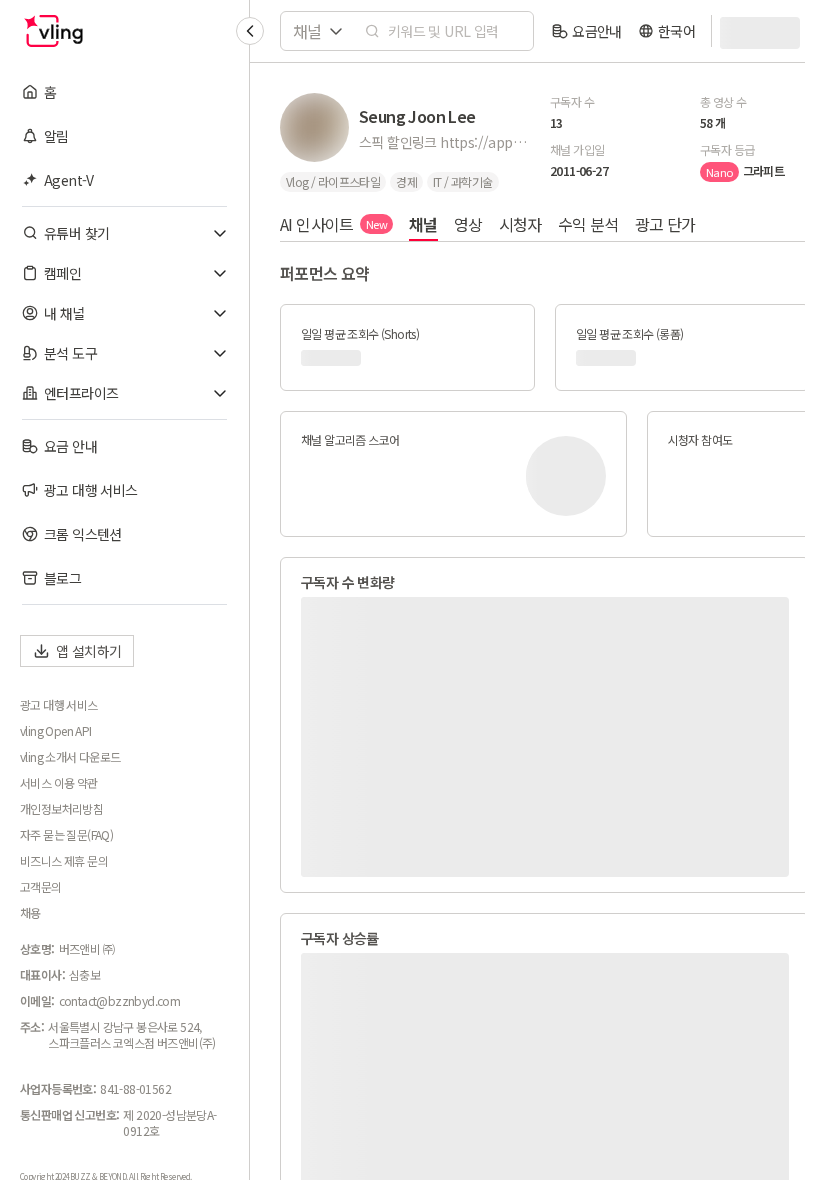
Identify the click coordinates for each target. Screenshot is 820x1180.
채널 (423, 224)
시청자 (520, 224)
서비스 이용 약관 (59, 783)
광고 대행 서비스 (59, 705)
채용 (30, 913)
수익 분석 (588, 224)
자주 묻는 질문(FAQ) (66, 835)
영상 (468, 224)
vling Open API (56, 731)
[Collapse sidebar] (250, 31)
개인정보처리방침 (61, 809)
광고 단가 (665, 224)
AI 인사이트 (333, 224)
